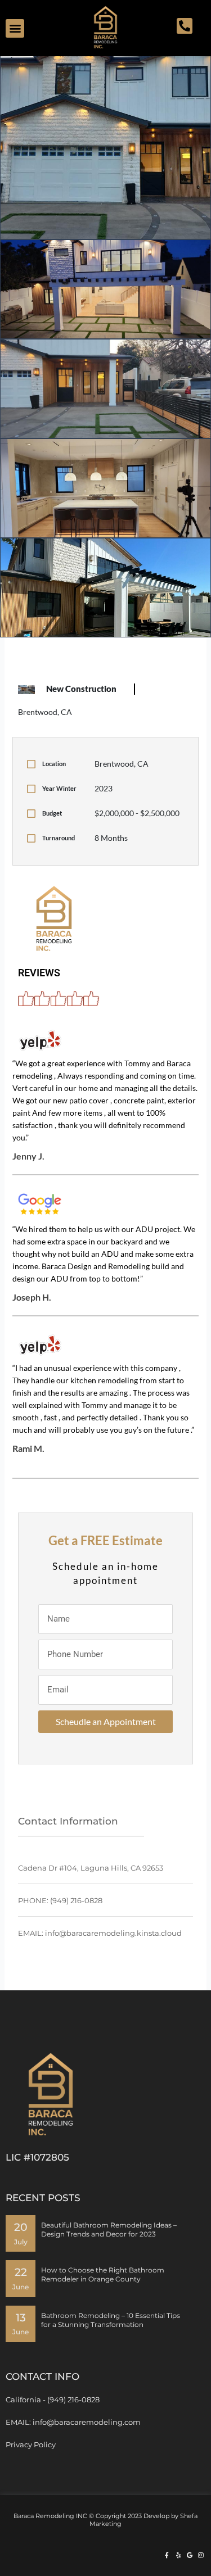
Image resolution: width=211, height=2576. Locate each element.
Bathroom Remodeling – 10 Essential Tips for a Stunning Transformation (111, 2320)
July (21, 2242)
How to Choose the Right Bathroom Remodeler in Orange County (103, 2274)
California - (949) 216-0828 (53, 2400)
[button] (15, 28)
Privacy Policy (31, 2444)
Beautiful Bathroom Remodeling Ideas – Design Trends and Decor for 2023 (109, 2229)
